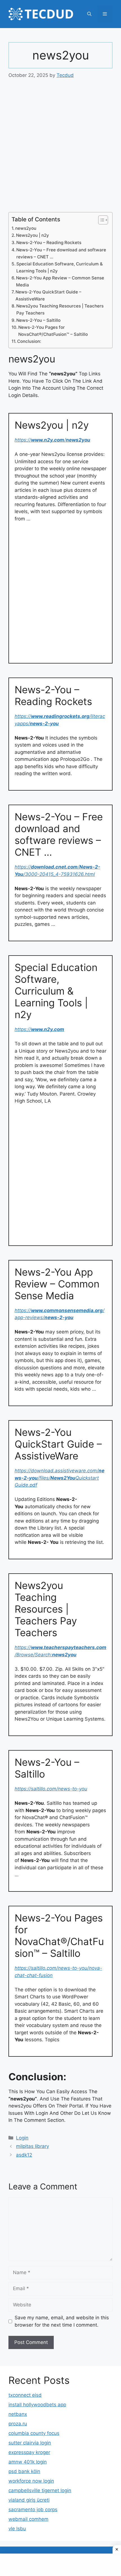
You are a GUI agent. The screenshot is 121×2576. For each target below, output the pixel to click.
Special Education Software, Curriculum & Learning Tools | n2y (60, 267)
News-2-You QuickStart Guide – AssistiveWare (48, 295)
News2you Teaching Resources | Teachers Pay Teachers (60, 309)
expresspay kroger (29, 2452)
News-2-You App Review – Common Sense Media (60, 281)
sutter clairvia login (30, 2443)
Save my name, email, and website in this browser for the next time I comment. (62, 2321)
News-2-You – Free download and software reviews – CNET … (61, 253)
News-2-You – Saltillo (38, 320)
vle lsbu (17, 2529)
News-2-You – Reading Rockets (49, 243)
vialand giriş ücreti (29, 2500)
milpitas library (33, 2146)
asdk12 (24, 2155)
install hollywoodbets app (37, 2405)
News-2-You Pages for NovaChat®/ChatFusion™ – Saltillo (53, 331)
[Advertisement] (60, 150)
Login (22, 2138)
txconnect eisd (25, 2395)
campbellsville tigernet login (40, 2490)
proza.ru (18, 2424)
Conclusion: (29, 341)
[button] (89, 14)
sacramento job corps (33, 2510)
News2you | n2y (33, 235)
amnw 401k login (28, 2462)
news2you (26, 228)
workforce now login (31, 2481)
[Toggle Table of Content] (100, 220)
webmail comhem (28, 2519)
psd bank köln (24, 2471)
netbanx (18, 2414)
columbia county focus (34, 2433)
